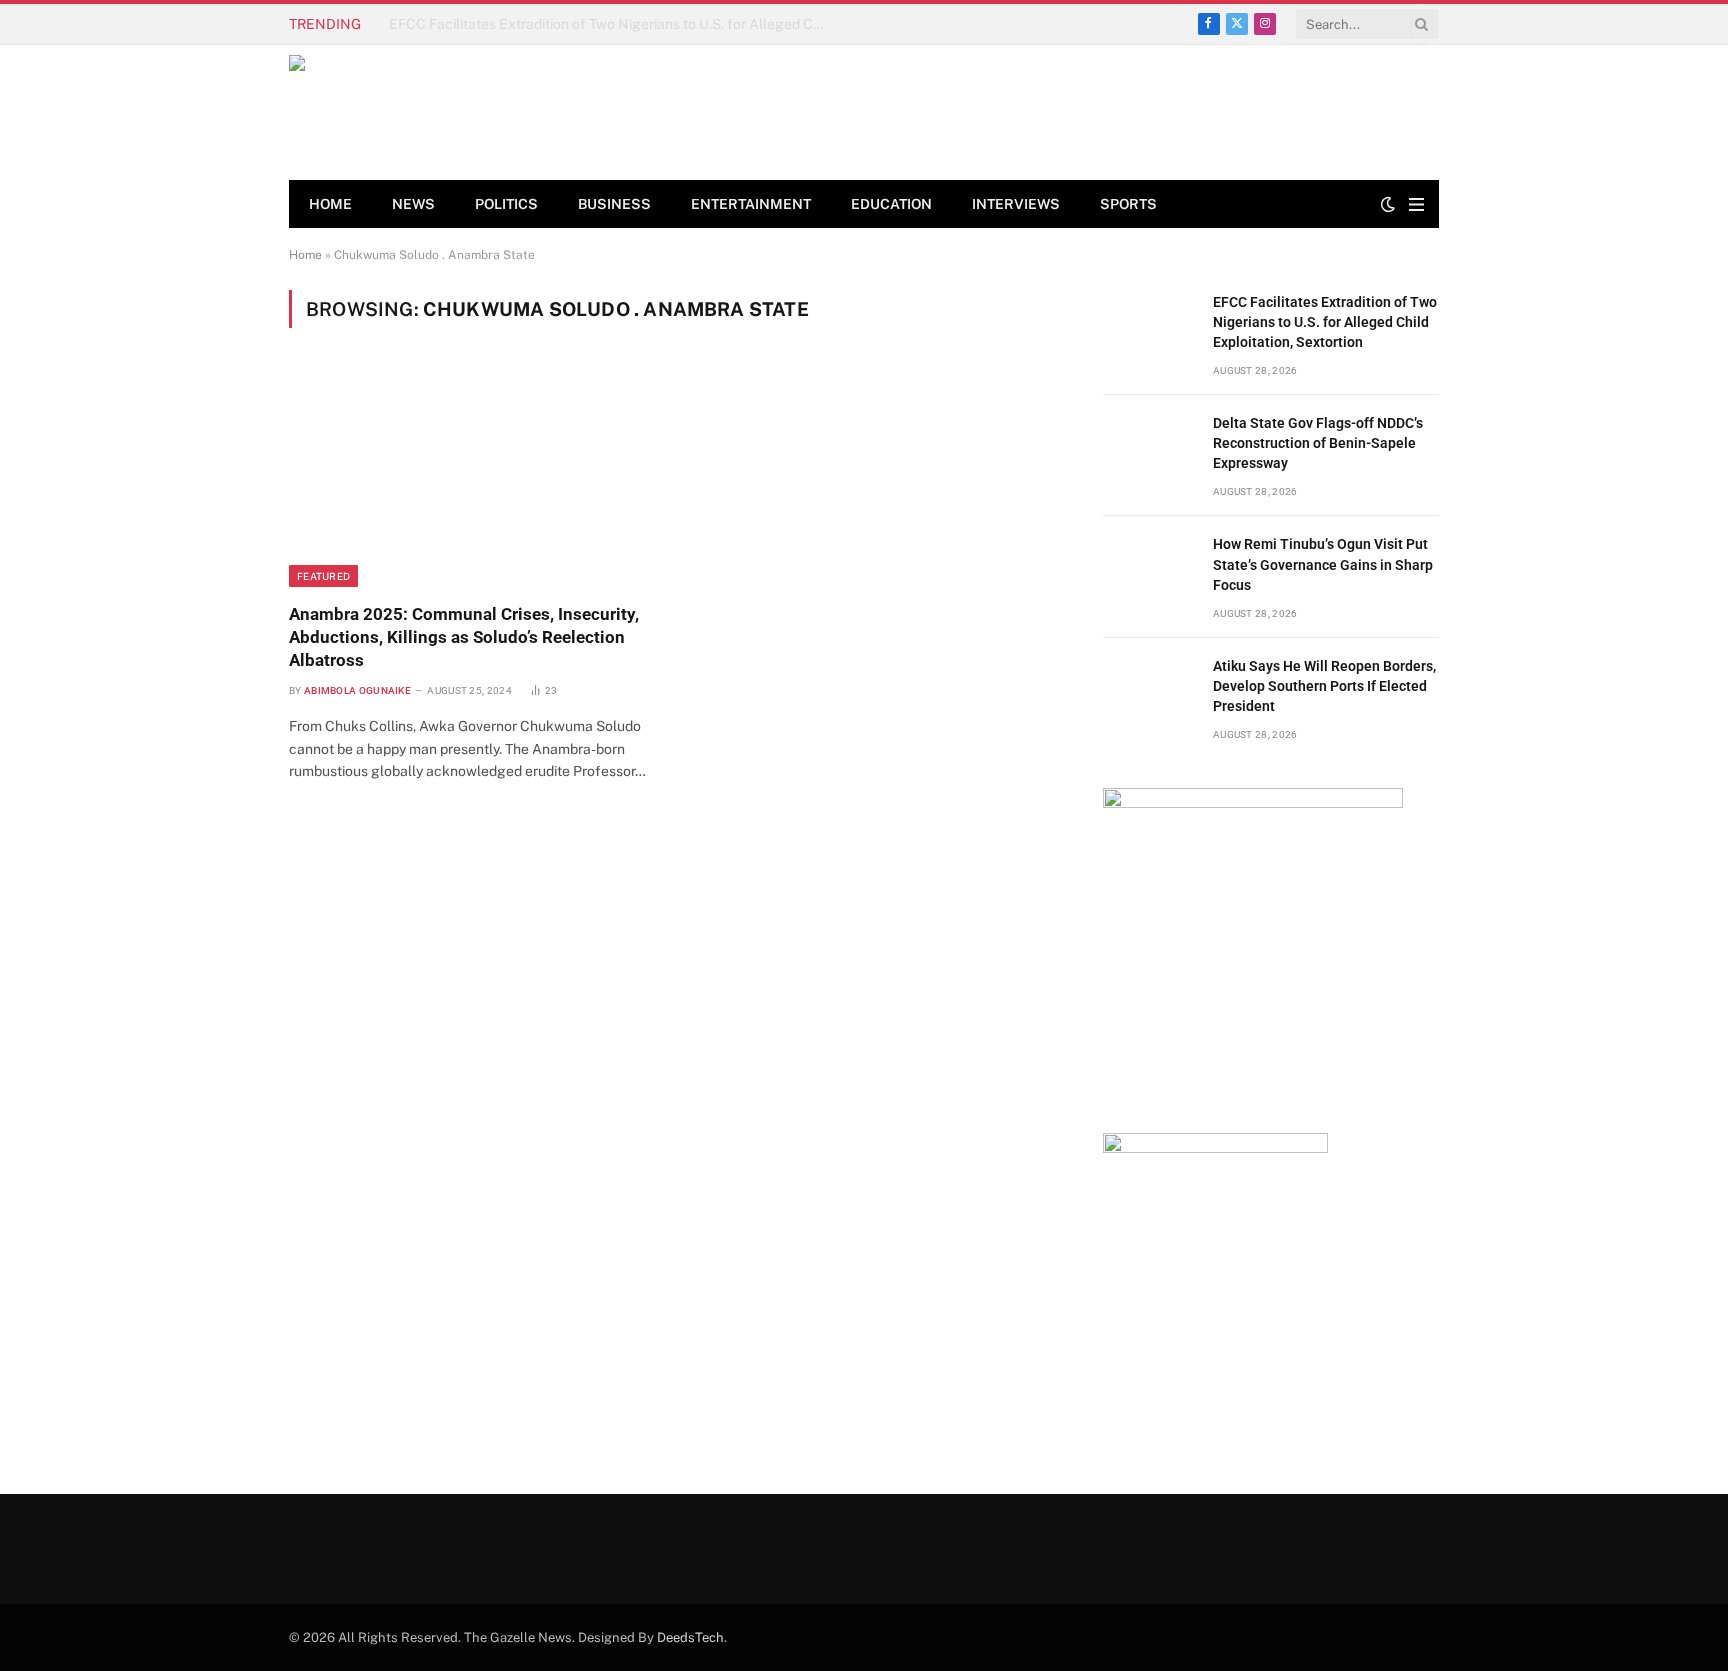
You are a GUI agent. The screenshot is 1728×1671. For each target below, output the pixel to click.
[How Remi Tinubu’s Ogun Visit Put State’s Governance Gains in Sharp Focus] (1149, 566)
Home (330, 204)
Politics (506, 204)
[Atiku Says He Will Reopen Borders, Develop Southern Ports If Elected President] (1149, 688)
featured (323, 576)
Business (614, 204)
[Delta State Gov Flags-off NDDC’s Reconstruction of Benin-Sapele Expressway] (1149, 445)
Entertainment (751, 204)
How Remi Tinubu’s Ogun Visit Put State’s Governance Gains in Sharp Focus (1323, 564)
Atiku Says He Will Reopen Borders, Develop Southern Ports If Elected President (1324, 686)
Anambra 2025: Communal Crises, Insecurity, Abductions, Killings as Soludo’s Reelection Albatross (464, 637)
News (413, 204)
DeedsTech (690, 1637)
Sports (1128, 204)
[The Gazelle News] (433, 112)
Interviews (1016, 204)
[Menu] (1416, 204)
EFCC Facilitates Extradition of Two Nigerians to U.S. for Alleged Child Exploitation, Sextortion (1325, 322)
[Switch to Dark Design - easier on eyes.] (1388, 204)
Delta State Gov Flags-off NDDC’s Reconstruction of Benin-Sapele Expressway (614, 24)
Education (891, 204)
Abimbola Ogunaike (357, 690)
